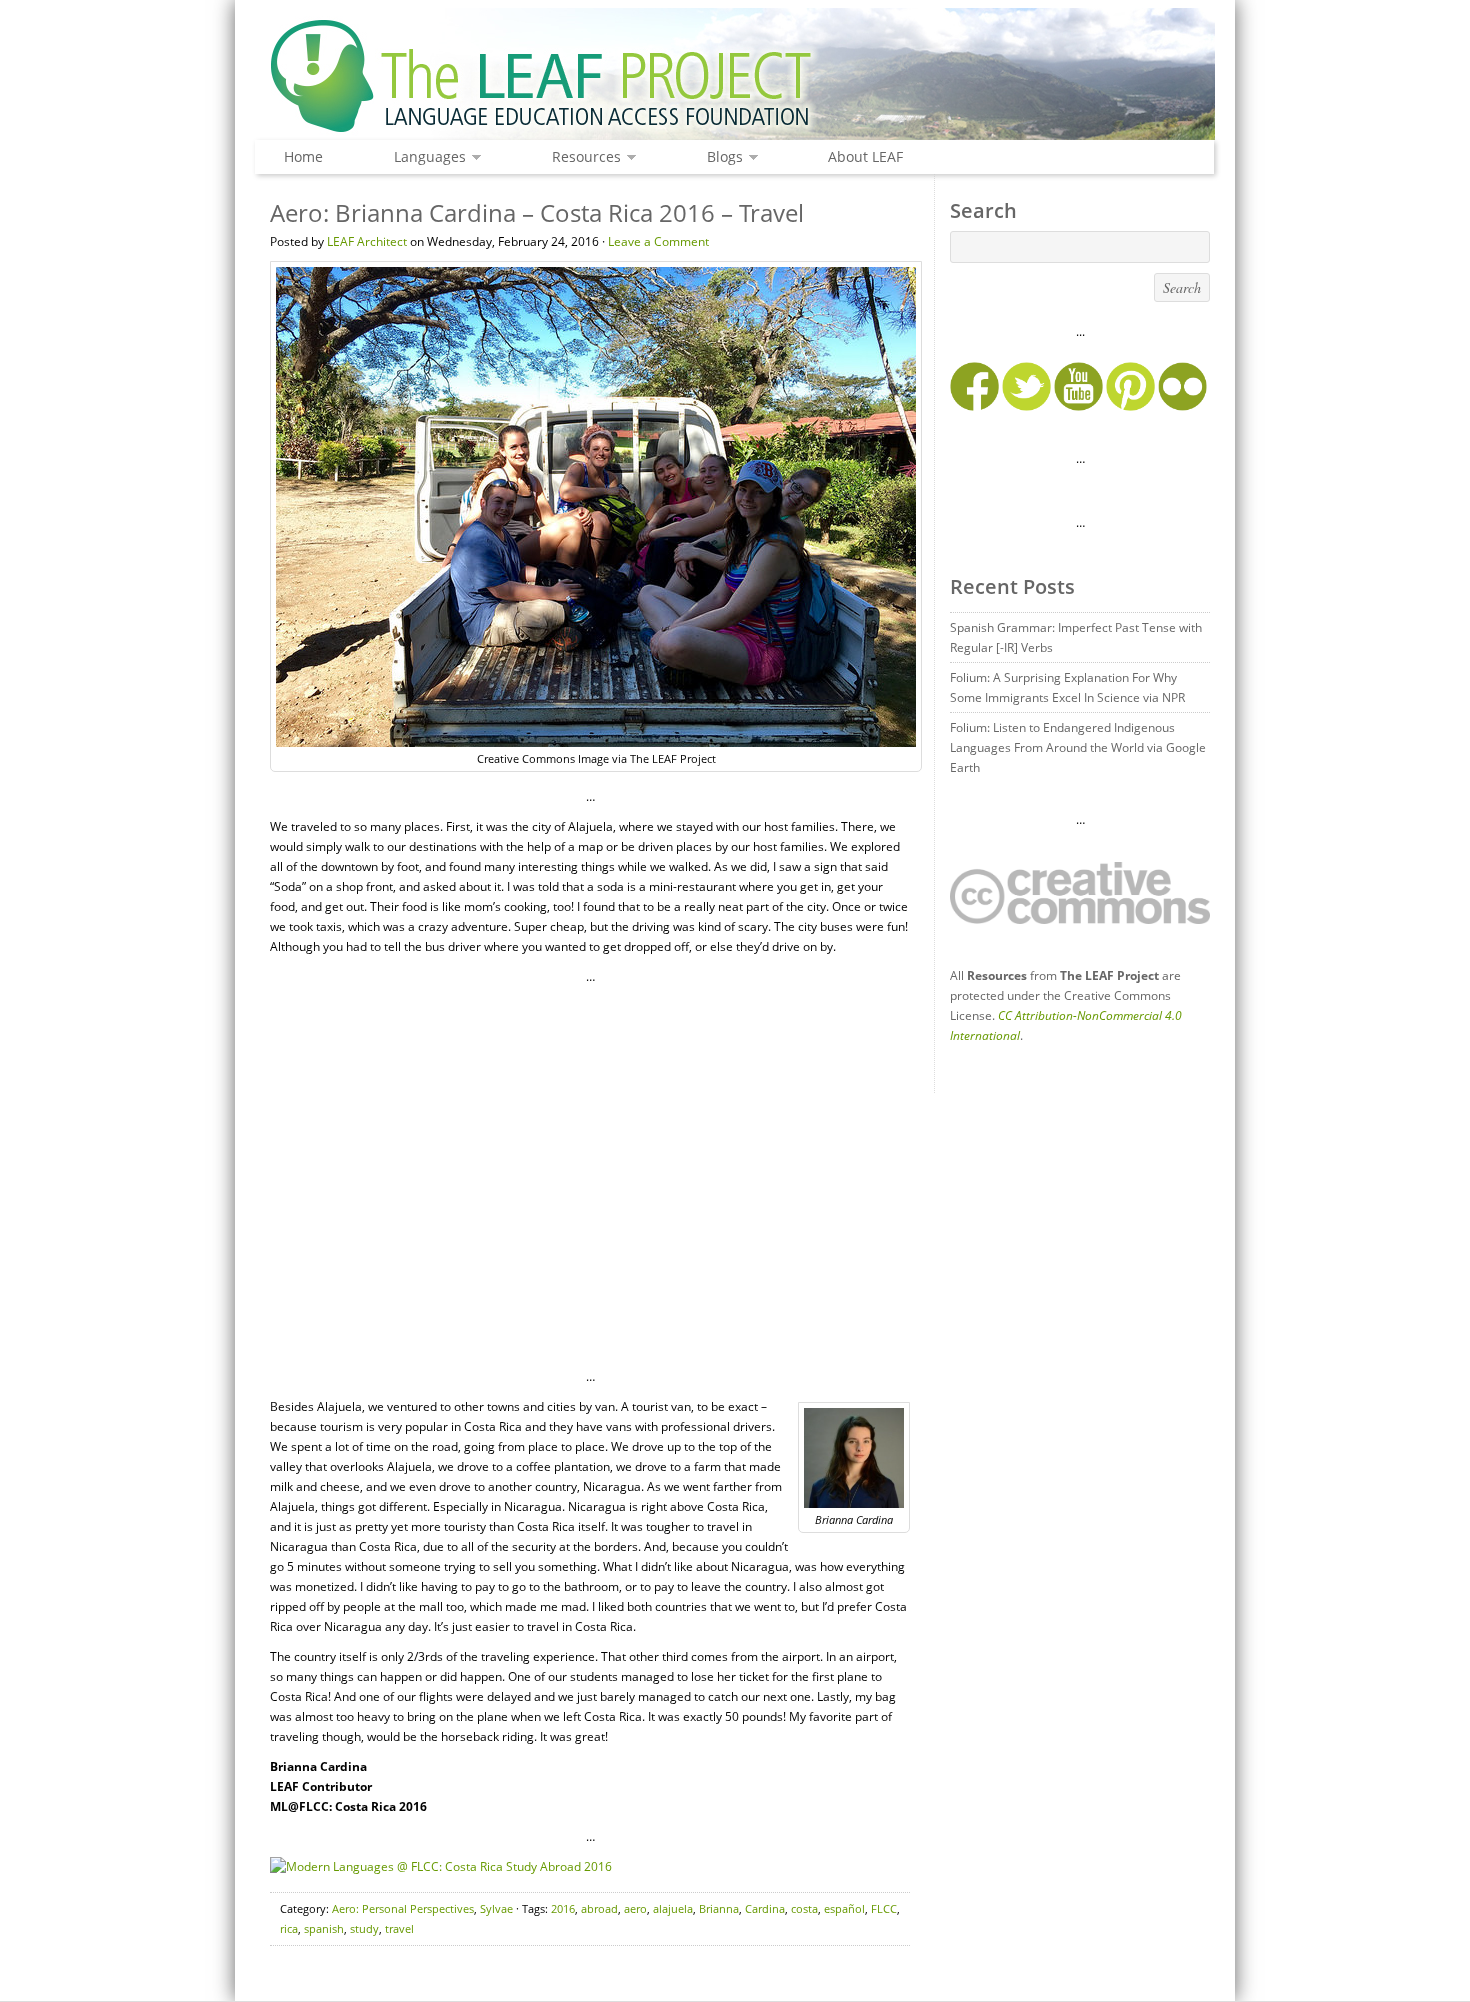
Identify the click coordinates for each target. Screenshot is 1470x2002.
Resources (581, 157)
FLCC (884, 1908)
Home (303, 156)
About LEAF (865, 156)
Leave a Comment (658, 241)
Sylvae (496, 1908)
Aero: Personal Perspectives (403, 1908)
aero (635, 1908)
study (364, 1928)
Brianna (719, 1908)
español (844, 1908)
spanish (324, 1928)
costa (804, 1908)
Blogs (720, 157)
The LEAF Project (735, 78)
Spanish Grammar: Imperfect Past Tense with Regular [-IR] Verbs (1076, 637)
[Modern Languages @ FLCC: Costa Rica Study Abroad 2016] (441, 1866)
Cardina (765, 1908)
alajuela (673, 1908)
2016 (563, 1908)
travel (399, 1928)
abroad (599, 1908)
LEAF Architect (367, 241)
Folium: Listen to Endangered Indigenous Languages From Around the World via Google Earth (1078, 747)
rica (289, 1928)
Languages (425, 157)
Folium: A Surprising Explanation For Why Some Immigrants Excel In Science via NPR (1067, 687)
